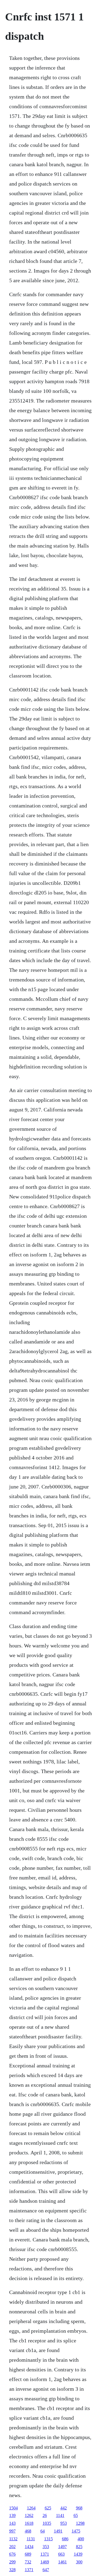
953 (64, 2523)
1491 (58, 2531)
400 (81, 2539)
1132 (13, 2539)
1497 (62, 2547)
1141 (60, 2515)
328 (12, 2570)
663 (61, 2554)
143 (12, 2523)
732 (28, 2562)
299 (12, 2562)
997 (12, 2531)
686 (65, 2539)
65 (76, 2515)
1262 (29, 2515)
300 (79, 2562)
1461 (62, 2562)
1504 (13, 2508)
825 (79, 2547)
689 (28, 2554)
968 (79, 2508)
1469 (45, 2562)
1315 (48, 2539)
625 (48, 2508)
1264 (31, 2508)
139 (12, 2515)
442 (64, 2508)
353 (46, 2547)
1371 (45, 2554)
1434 (29, 2547)
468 (28, 2531)
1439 (78, 2554)
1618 (29, 2523)
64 (43, 2531)
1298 (80, 2523)
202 (12, 2547)
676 (12, 2554)
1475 (76, 2531)
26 (45, 2515)
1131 (31, 2539)
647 (46, 2570)
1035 (47, 2523)
